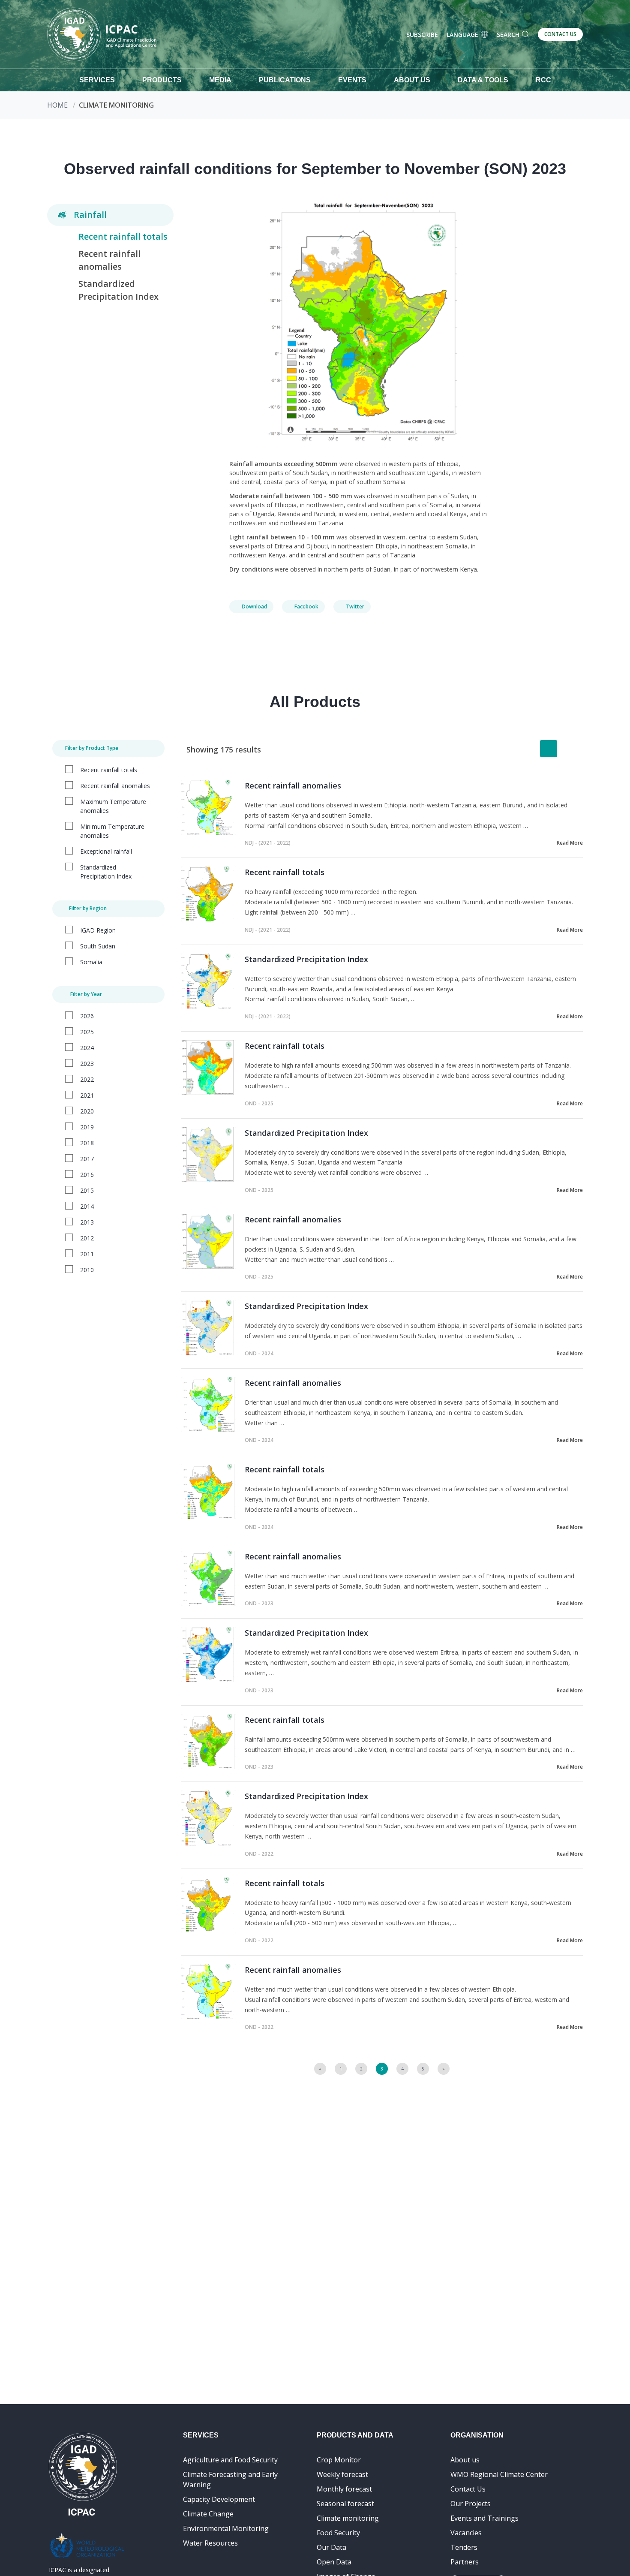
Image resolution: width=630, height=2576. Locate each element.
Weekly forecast (342, 2474)
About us (465, 2460)
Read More (570, 843)
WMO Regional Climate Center (499, 2474)
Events (352, 80)
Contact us (560, 34)
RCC (543, 80)
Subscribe (422, 35)
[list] (549, 749)
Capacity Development (219, 2499)
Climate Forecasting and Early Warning (230, 2480)
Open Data (334, 2562)
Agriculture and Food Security (230, 2460)
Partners (465, 2562)
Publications (285, 80)
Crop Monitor (339, 2460)
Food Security (338, 2533)
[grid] (569, 749)
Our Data (331, 2547)
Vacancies (466, 2533)
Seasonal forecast (345, 2504)
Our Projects (471, 2504)
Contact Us (468, 2489)
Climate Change (208, 2514)
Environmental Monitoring (226, 2528)
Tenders (464, 2547)
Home (57, 105)
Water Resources (210, 2543)
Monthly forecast (344, 2489)
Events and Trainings (484, 2518)
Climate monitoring (348, 2518)
